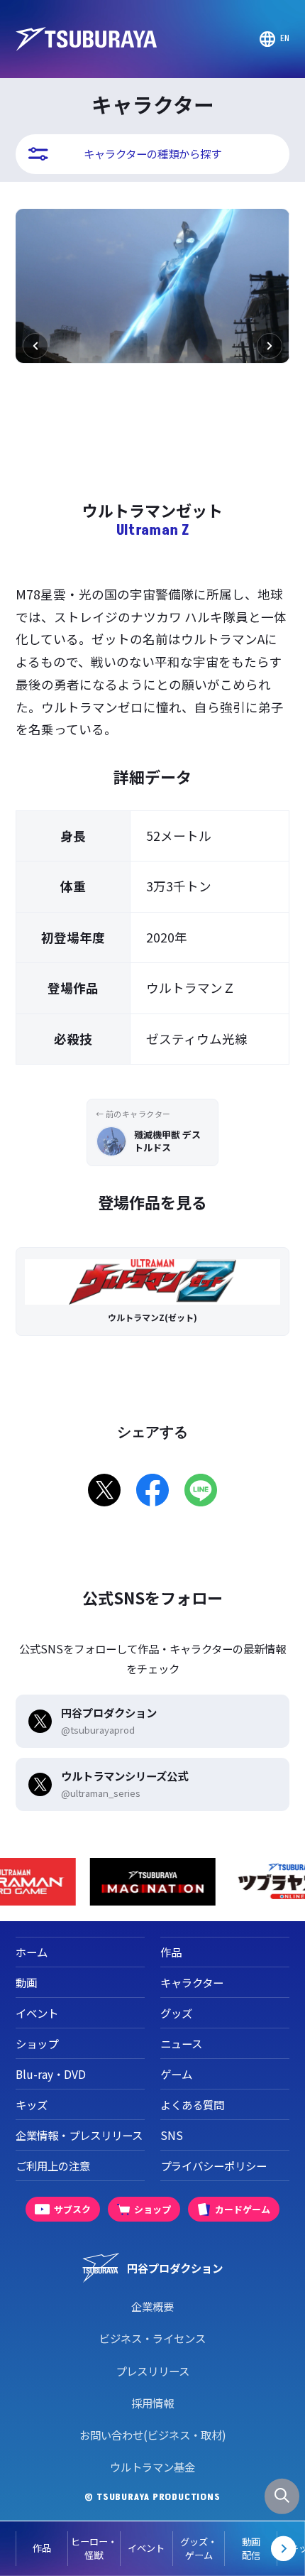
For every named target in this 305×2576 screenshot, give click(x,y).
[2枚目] (147, 472)
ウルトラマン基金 (152, 2467)
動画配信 (251, 2549)
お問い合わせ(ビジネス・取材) (153, 2435)
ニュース (181, 2043)
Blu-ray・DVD (51, 2074)
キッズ (32, 2104)
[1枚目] (135, 472)
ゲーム (176, 2074)
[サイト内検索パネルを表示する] (282, 2496)
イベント (146, 2548)
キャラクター (192, 1982)
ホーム (32, 1952)
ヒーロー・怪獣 (94, 2549)
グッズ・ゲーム (199, 2549)
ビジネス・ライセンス (152, 2338)
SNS (172, 2135)
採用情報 (152, 2403)
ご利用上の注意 (53, 2165)
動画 (26, 1982)
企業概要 (152, 2306)
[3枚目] (158, 472)
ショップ (37, 2043)
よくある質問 (192, 2104)
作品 (42, 2548)
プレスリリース (152, 2371)
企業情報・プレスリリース (79, 2135)
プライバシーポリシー (213, 2165)
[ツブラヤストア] (174, 1882)
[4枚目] (170, 472)
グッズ (176, 2013)
